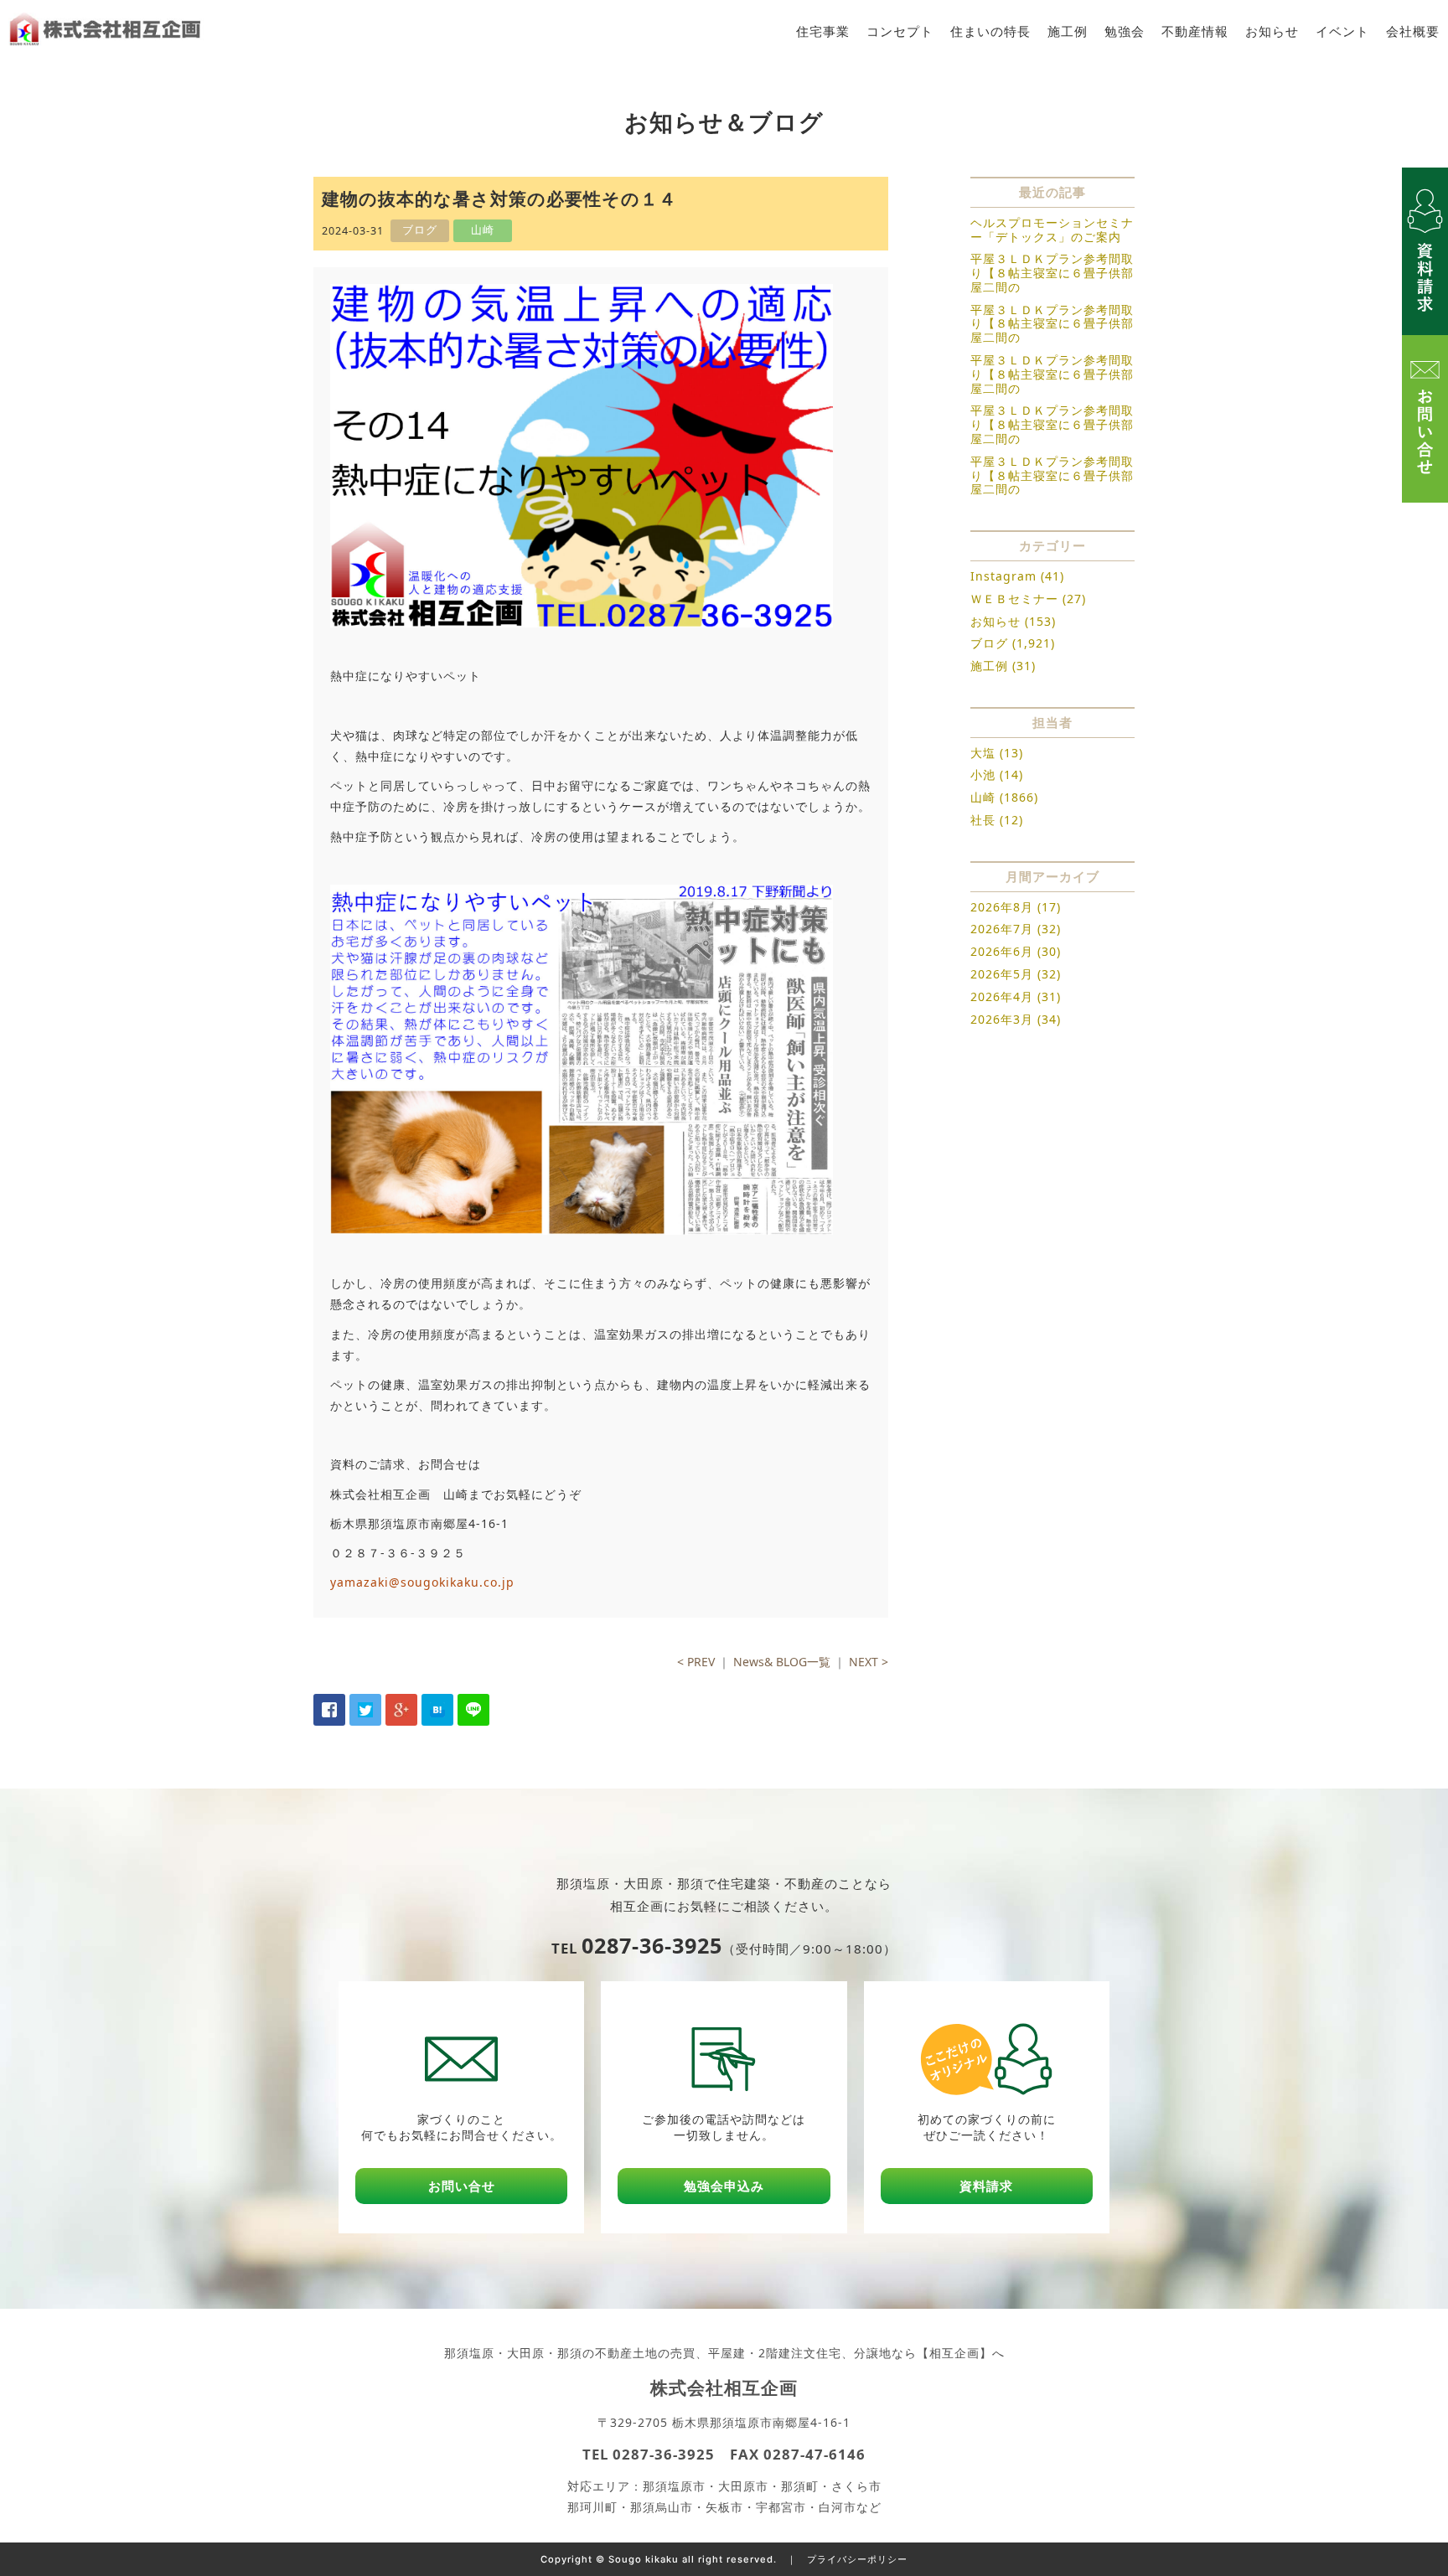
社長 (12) (997, 820)
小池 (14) (997, 774)
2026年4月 (1002, 996)
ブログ (989, 643)
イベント (1342, 31)
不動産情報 (1195, 31)
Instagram (1003, 576)
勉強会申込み (724, 2186)
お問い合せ (462, 2186)
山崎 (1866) (1004, 797)
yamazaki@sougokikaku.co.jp (422, 1582)
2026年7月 (1002, 929)
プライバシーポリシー (857, 2559)
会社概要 (1413, 31)
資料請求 (986, 2186)
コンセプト (900, 31)
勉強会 (1125, 31)
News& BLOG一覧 (782, 1662)
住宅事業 (823, 31)
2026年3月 (1002, 1019)
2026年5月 (1002, 974)
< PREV (696, 1662)
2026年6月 (1002, 951)
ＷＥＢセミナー (1014, 599)
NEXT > (869, 1662)
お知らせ (1272, 31)
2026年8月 (1002, 907)
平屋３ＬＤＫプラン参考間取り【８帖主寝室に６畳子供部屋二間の (1052, 273)
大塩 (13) (997, 753)
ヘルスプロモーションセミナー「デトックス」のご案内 (1052, 230)
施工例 (1068, 31)
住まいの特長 (990, 31)
